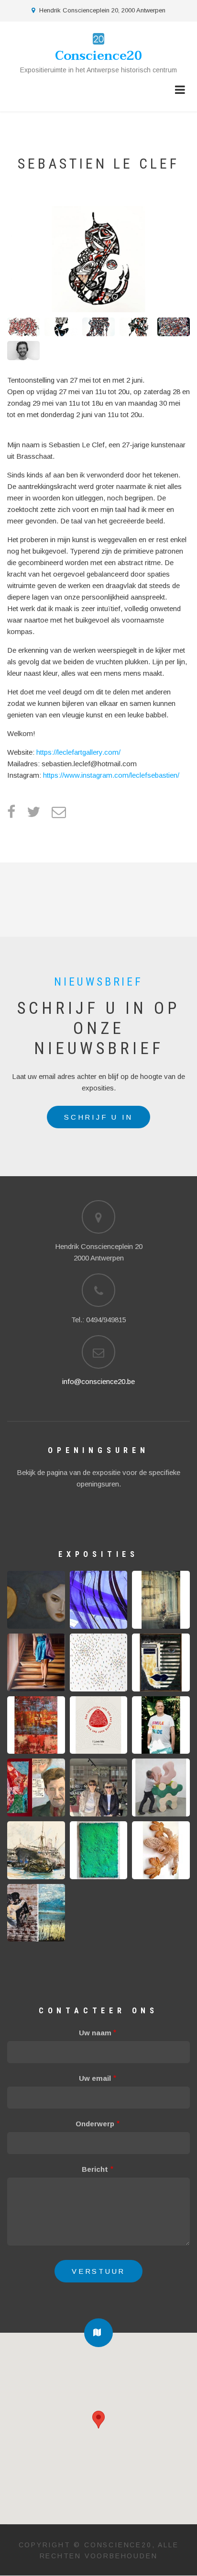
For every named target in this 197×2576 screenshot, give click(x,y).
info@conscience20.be (98, 1381)
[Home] (98, 38)
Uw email (95, 2078)
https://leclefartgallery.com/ (78, 752)
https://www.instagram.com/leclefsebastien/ (112, 775)
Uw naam (95, 2033)
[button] (98, 2333)
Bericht (95, 2169)
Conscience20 (98, 56)
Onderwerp (95, 2124)
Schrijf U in (98, 1117)
